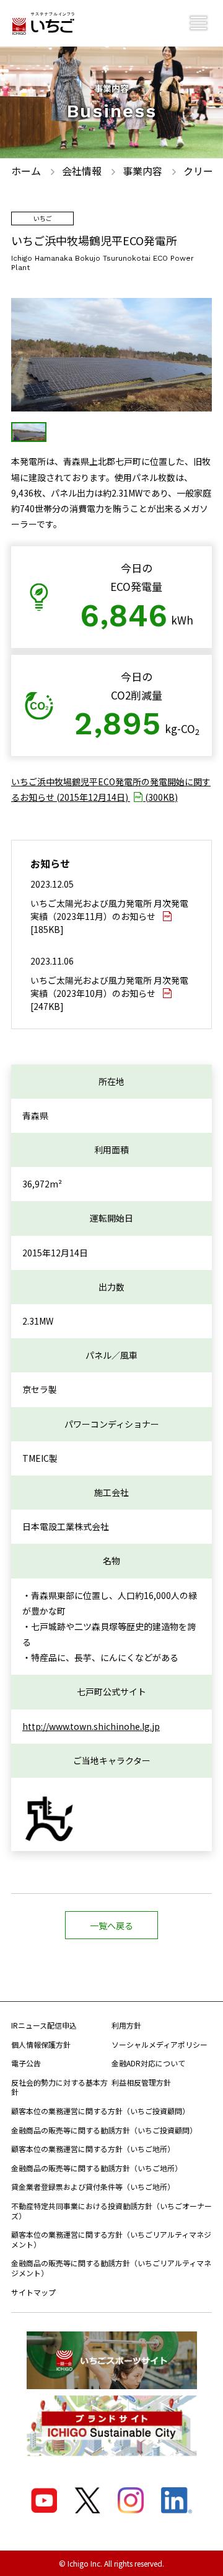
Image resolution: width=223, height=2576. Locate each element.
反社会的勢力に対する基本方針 (59, 2087)
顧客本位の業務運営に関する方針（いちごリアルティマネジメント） (111, 2239)
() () (111, 789)
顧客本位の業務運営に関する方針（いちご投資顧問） (100, 2111)
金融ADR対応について (148, 2063)
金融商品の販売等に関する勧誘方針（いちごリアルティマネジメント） (111, 2268)
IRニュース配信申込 (44, 2025)
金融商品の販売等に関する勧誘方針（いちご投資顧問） (104, 2130)
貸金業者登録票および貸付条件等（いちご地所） (93, 2186)
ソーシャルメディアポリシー (160, 2044)
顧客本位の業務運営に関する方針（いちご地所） (93, 2149)
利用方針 (126, 2025)
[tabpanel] (111, 355)
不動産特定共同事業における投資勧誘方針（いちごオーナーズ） (111, 2211)
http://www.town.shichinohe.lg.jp (91, 1726)
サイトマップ (33, 2292)
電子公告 (26, 2063)
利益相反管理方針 (141, 2082)
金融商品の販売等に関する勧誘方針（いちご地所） (97, 2168)
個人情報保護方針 (41, 2044)
